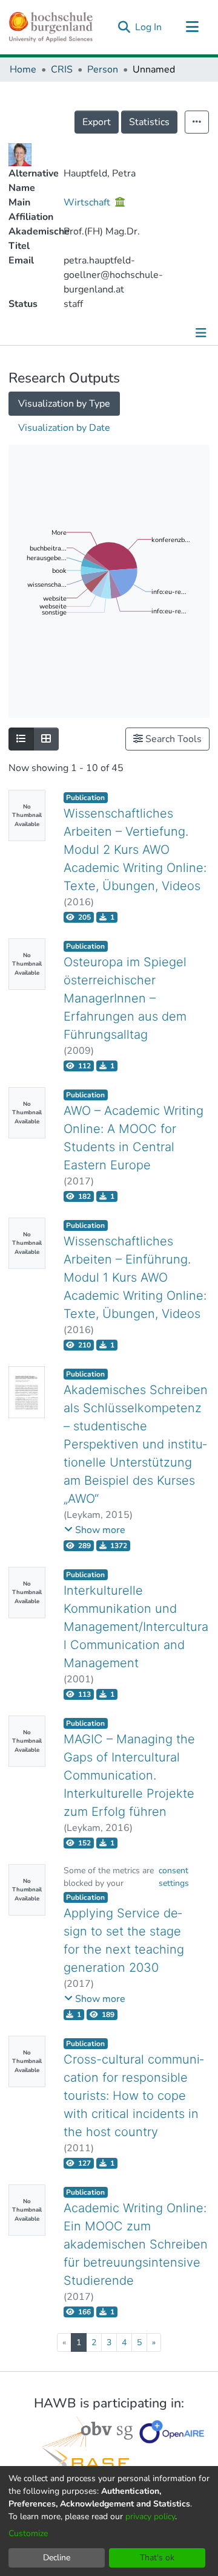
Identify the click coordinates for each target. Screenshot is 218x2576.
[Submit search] (124, 27)
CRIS (62, 69)
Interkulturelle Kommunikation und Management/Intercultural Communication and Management (136, 1627)
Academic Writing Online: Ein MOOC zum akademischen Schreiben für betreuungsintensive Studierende (136, 2244)
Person (103, 69)
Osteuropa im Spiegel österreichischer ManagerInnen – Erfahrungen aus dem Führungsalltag (125, 998)
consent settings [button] (174, 1877)
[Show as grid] (46, 739)
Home (23, 69)
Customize (28, 2533)
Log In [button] (149, 27)
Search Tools (172, 739)
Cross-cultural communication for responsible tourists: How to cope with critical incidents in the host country (134, 2096)
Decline (57, 2558)
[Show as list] (21, 739)
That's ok (157, 2558)
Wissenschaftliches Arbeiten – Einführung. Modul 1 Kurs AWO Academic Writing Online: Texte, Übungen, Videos (135, 1277)
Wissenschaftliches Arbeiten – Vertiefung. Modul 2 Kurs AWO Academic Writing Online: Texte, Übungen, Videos (135, 850)
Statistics (149, 122)
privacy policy (150, 2516)
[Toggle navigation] (192, 27)
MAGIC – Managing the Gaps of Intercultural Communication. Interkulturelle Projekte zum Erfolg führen (129, 1775)
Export (97, 122)
